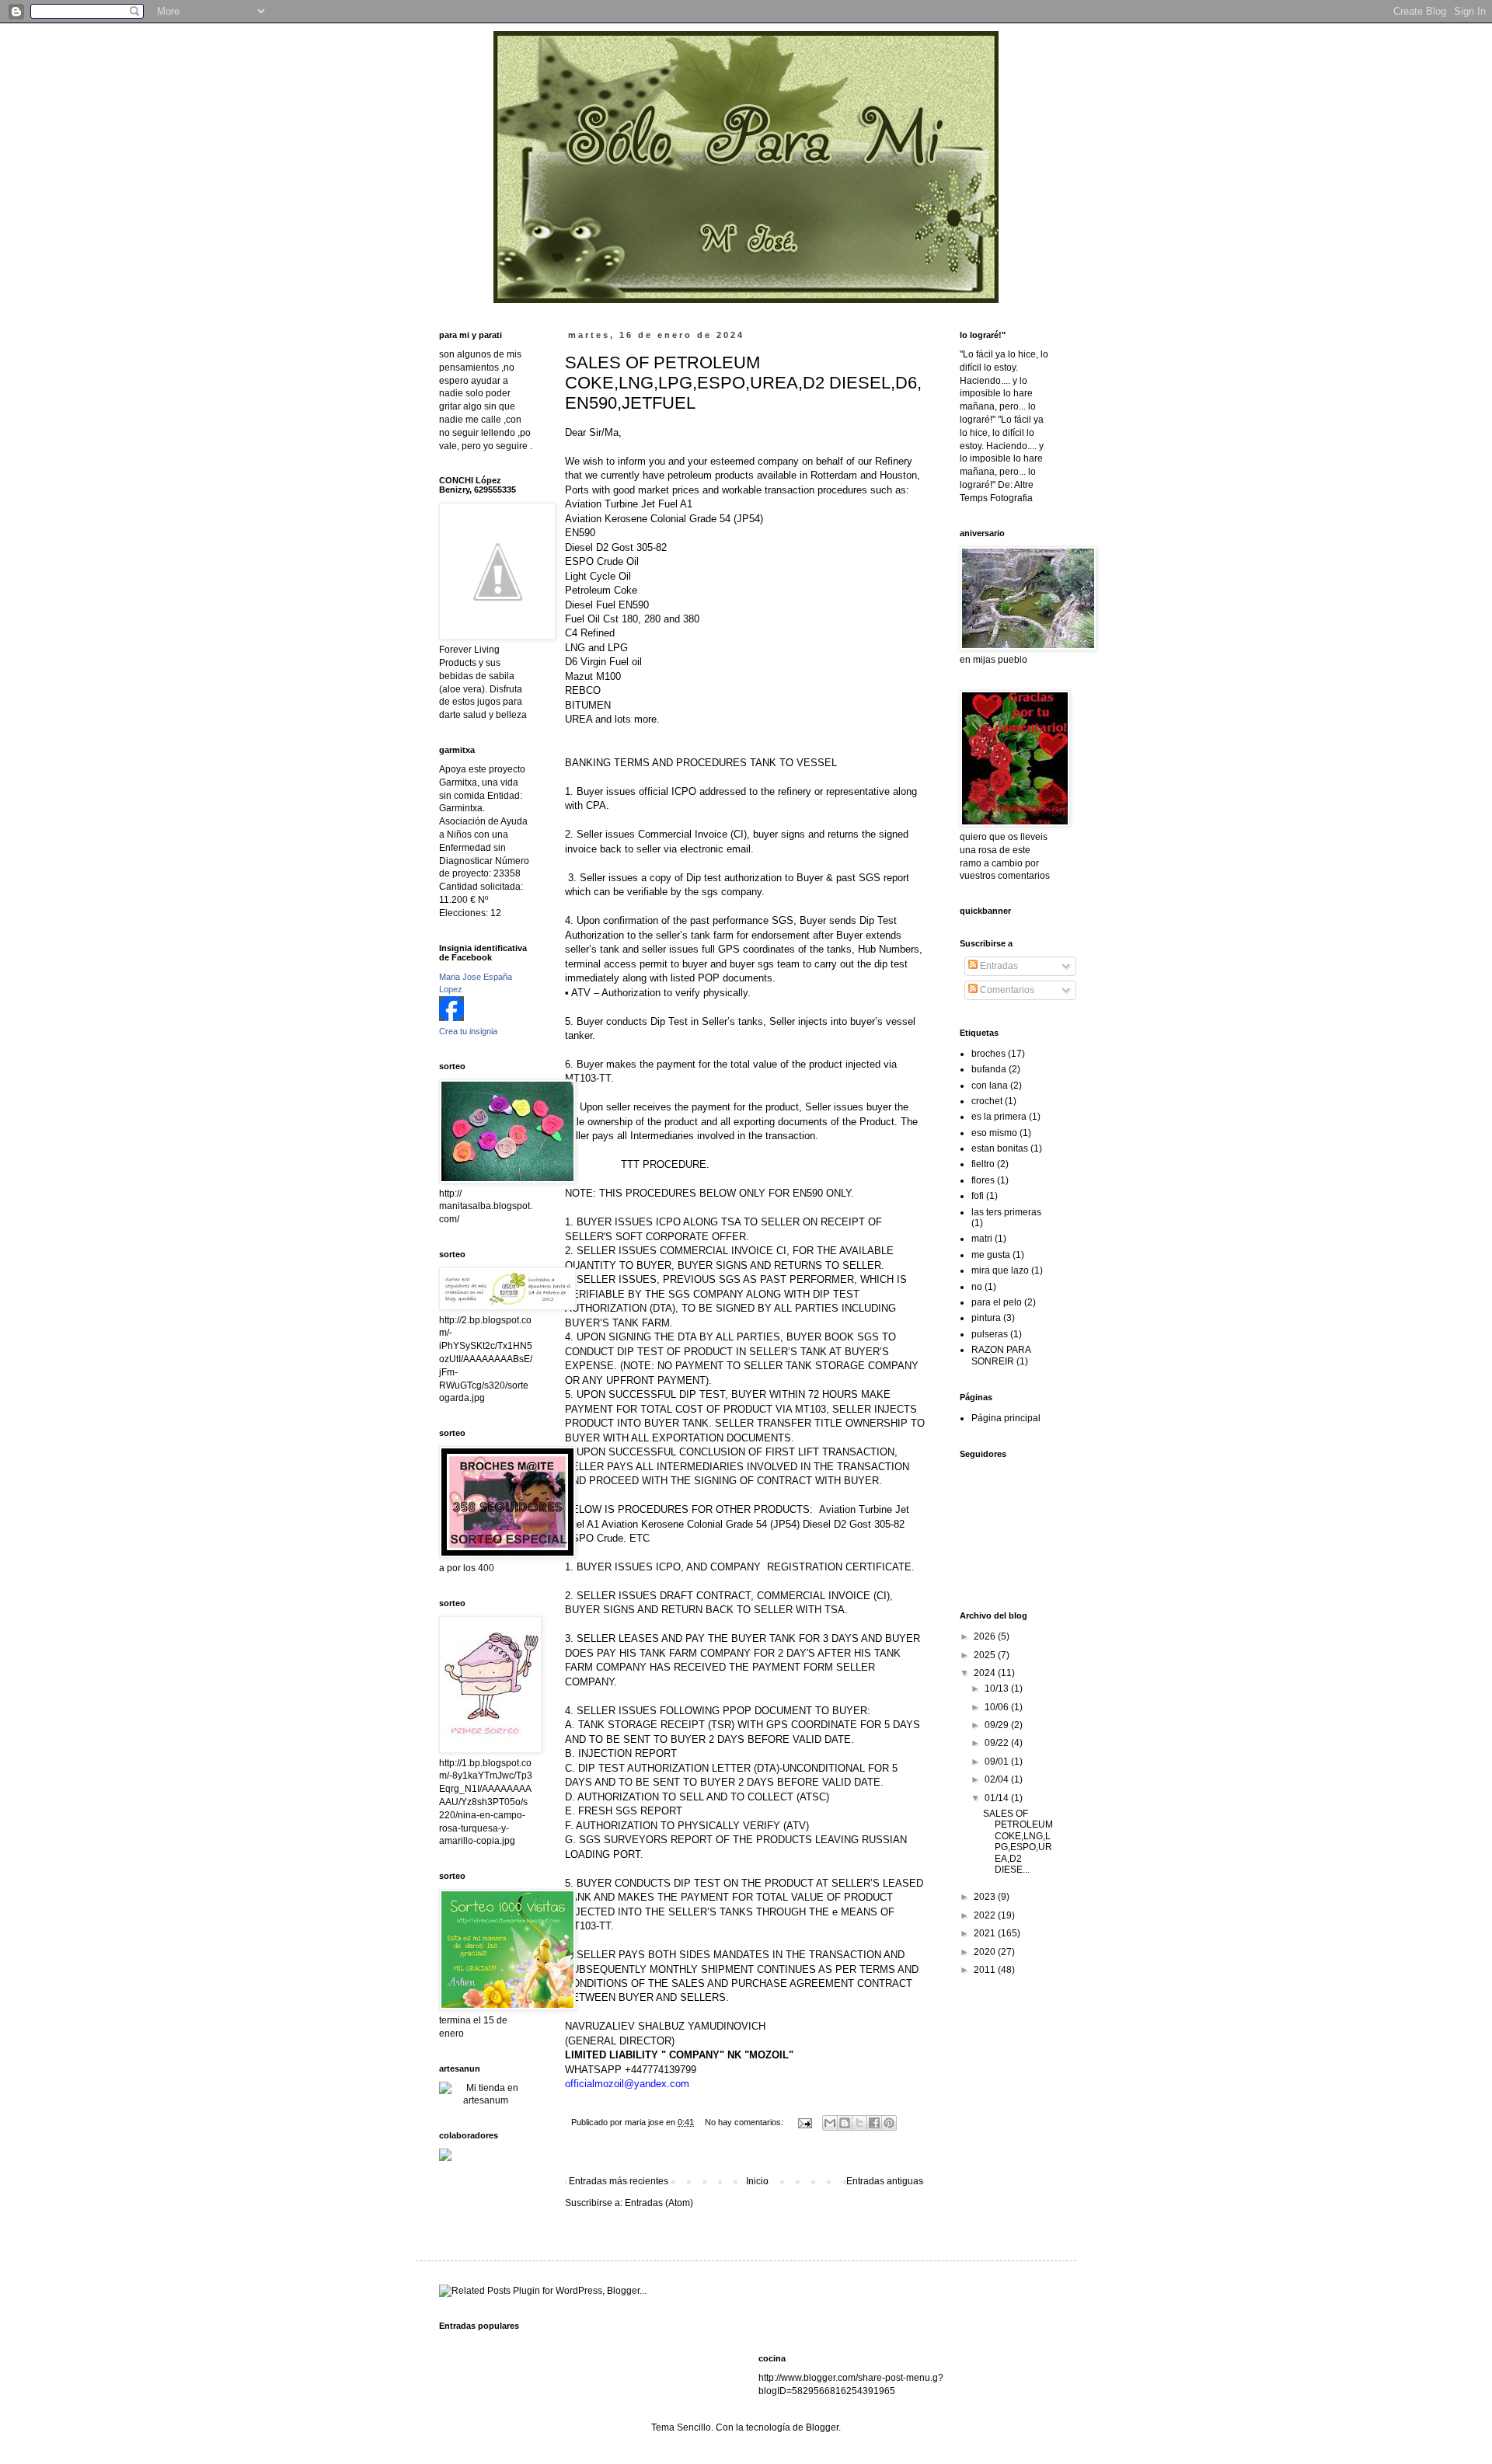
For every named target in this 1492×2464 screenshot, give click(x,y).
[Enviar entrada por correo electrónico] (804, 2122)
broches (988, 1054)
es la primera (999, 1117)
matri (982, 1239)
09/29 (998, 1725)
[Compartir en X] (859, 2123)
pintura (986, 1318)
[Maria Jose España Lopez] (451, 1018)
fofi (978, 1196)
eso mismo (994, 1133)
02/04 (998, 1779)
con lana (990, 1086)
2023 (986, 1897)
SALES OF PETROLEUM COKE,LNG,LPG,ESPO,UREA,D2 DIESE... (1018, 1842)
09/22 (998, 1743)
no (977, 1287)
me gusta (991, 1255)
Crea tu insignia (468, 1031)
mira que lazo (1000, 1270)
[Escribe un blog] (845, 2123)
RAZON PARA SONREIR (1001, 1355)
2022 (986, 1915)
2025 (986, 1655)
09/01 (998, 1762)
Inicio (757, 2181)
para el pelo (997, 1302)
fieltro (983, 1164)
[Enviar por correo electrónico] (830, 2123)
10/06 (998, 1707)
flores (983, 1180)
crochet (987, 1101)
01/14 (998, 1798)
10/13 (998, 1689)
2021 (986, 1933)
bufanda (989, 1069)
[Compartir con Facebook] (874, 2123)
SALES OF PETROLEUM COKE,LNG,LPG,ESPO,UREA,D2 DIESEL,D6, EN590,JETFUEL (743, 383)
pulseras (990, 1334)
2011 (986, 1970)
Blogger (822, 2427)
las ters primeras (1006, 1212)
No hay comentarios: (745, 2122)
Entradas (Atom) (659, 2203)
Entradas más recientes (619, 2181)
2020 (986, 1952)
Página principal (1006, 1418)
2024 (986, 1673)
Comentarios (1006, 990)
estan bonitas (1000, 1148)
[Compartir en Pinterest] (889, 2123)
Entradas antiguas (885, 2181)
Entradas (998, 966)
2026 (986, 1636)
